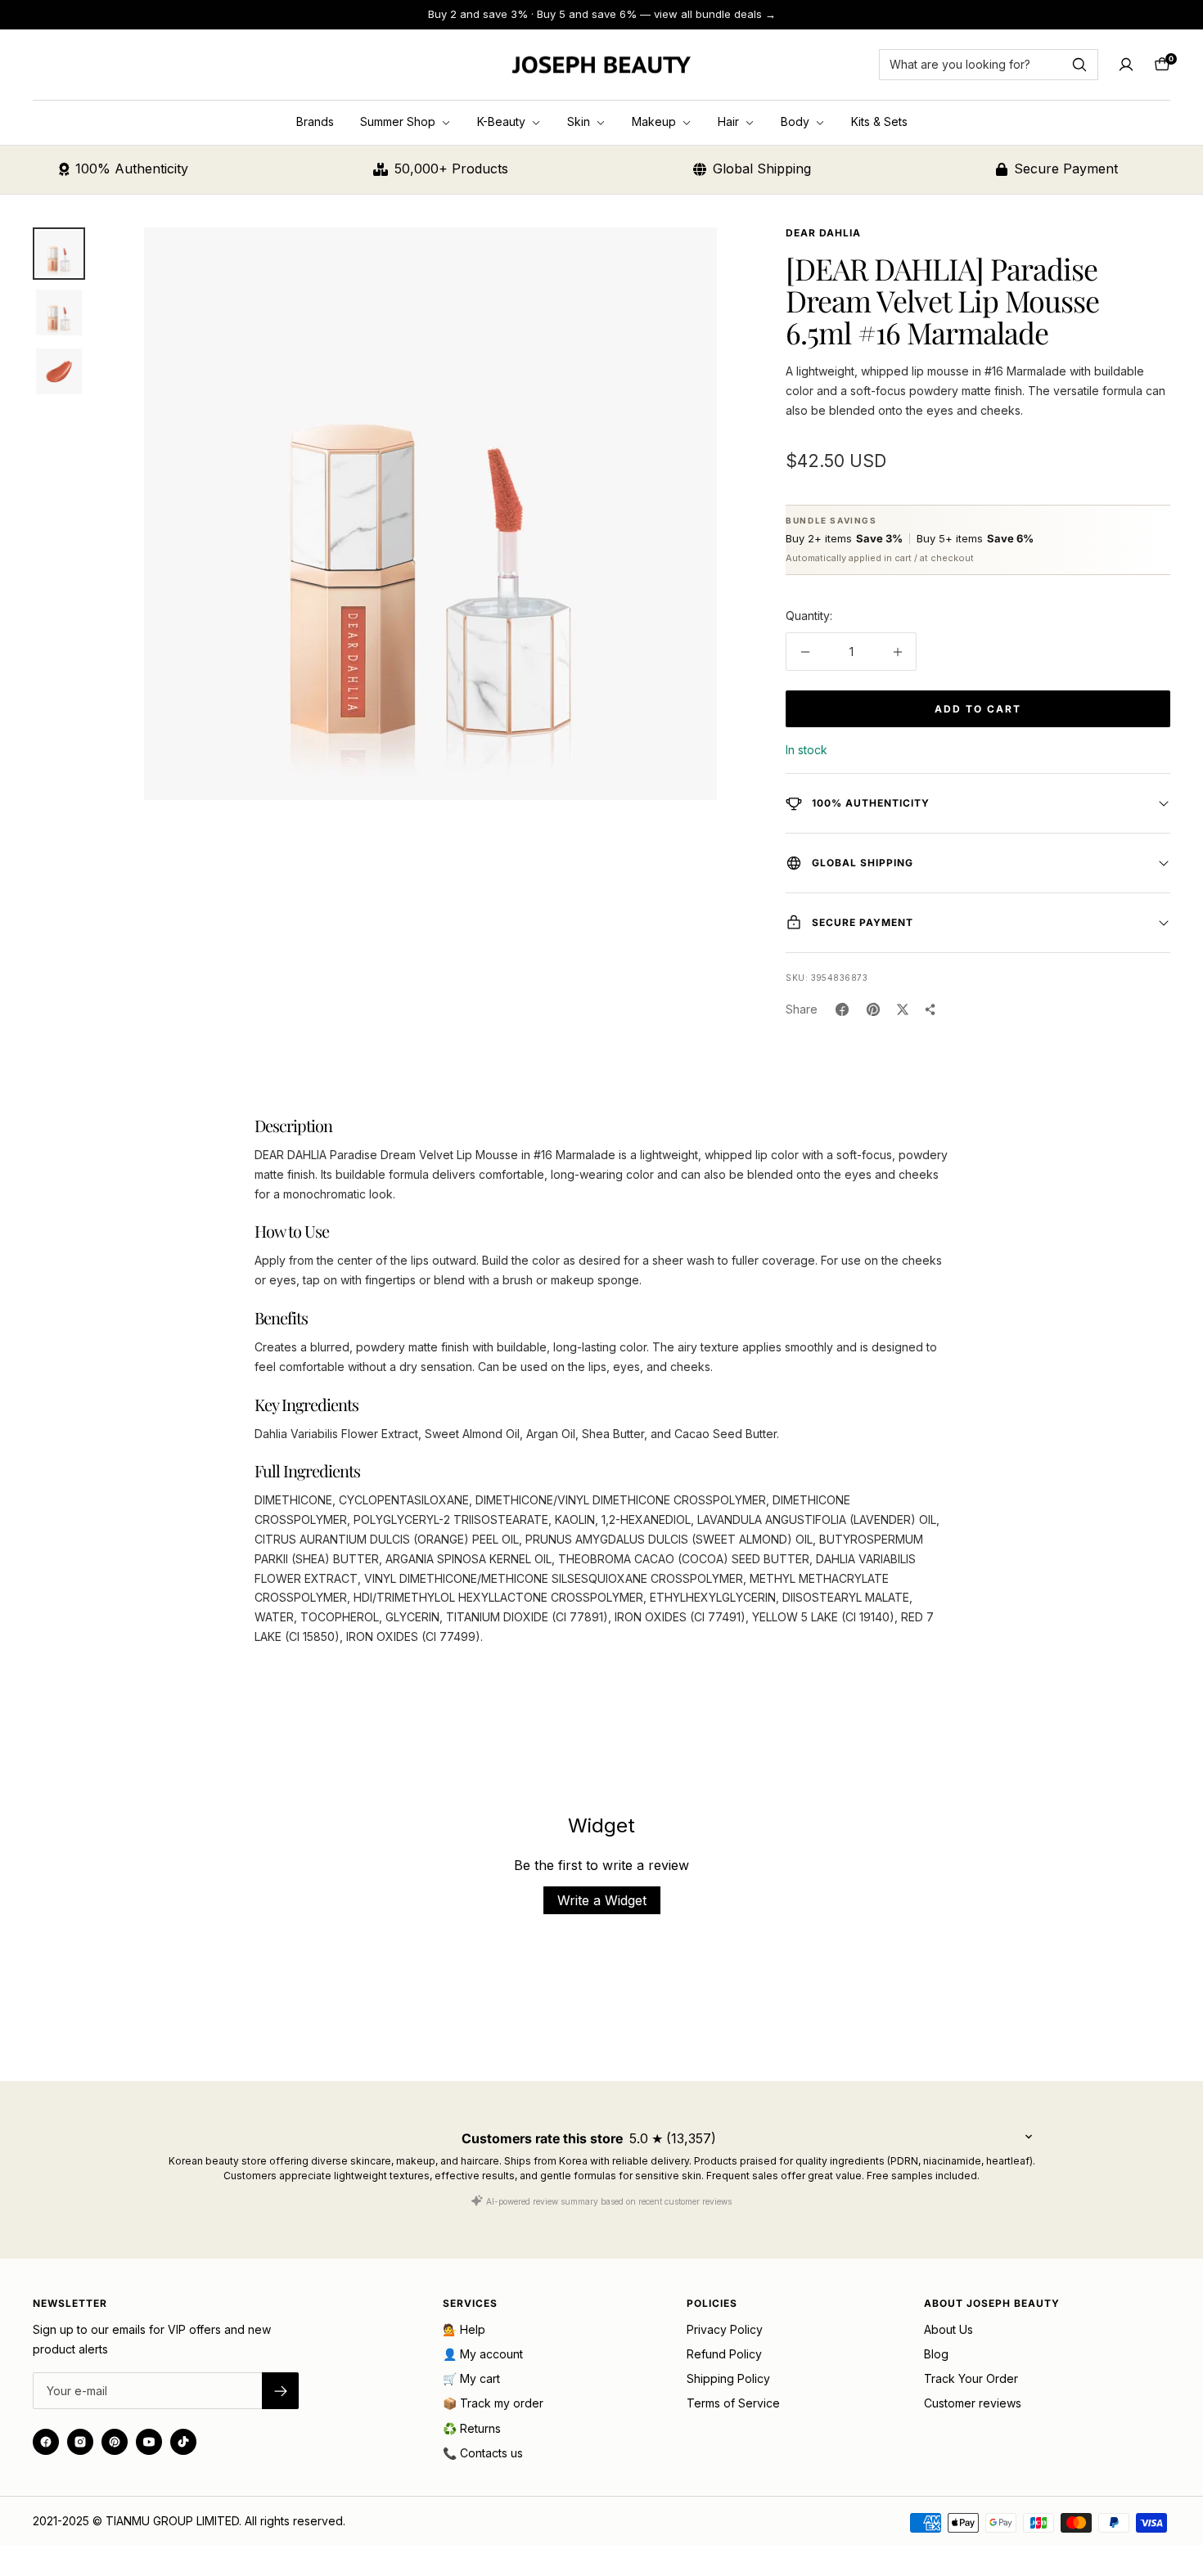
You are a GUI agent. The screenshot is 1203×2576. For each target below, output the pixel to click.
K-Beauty (503, 121)
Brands (315, 121)
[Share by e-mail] (930, 1009)
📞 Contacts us (483, 2453)
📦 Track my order (493, 2403)
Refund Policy (724, 2354)
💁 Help (464, 2329)
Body (797, 121)
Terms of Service (733, 2403)
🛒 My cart (471, 2378)
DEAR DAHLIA (823, 233)
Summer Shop (399, 121)
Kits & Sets (879, 121)
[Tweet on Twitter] (903, 1009)
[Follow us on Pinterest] (115, 2442)
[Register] (280, 2391)
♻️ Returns (472, 2428)
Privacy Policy (725, 2329)
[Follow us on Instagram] (80, 2442)
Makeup (656, 121)
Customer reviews (973, 2403)
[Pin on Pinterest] (873, 1009)
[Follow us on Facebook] (46, 2442)
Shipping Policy (728, 2378)
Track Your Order (971, 2378)
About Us (948, 2329)
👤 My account (483, 2354)
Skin (580, 121)
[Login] (1126, 65)
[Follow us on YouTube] (149, 2442)
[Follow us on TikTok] (183, 2442)
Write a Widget (602, 1900)
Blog (936, 2354)
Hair (730, 121)
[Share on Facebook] (842, 1009)
